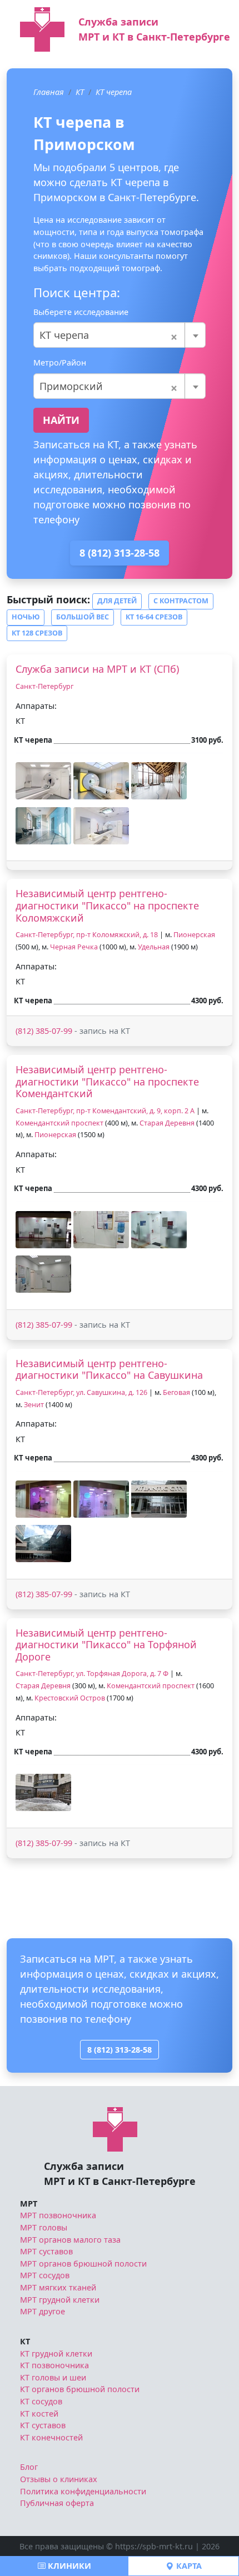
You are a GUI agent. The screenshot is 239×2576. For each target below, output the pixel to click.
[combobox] (120, 335)
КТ (80, 92)
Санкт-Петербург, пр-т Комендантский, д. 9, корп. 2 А (105, 1111)
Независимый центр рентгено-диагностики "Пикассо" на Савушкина (109, 1369)
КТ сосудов (41, 2401)
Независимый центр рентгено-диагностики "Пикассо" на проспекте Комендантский (107, 1081)
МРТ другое (43, 2311)
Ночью (26, 617)
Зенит (34, 1405)
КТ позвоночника (54, 2365)
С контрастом (181, 601)
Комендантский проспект (59, 1123)
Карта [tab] (188, 2566)
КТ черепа (114, 92)
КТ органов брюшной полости (80, 2389)
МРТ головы (44, 2227)
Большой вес (83, 617)
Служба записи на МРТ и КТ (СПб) (97, 669)
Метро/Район (60, 362)
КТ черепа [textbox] (109, 335)
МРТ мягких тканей (58, 2287)
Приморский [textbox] (109, 386)
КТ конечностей (51, 2437)
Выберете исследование (81, 312)
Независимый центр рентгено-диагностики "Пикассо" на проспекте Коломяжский (107, 905)
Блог (29, 2467)
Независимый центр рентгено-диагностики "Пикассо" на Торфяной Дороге (106, 1645)
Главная (49, 92)
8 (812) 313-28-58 (120, 553)
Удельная (154, 947)
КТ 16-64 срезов (154, 617)
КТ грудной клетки (56, 2354)
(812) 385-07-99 (44, 1031)
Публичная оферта (57, 2503)
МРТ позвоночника (58, 2215)
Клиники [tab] (68, 2566)
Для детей (117, 601)
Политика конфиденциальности (83, 2491)
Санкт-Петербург (44, 686)
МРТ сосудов (45, 2275)
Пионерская (194, 935)
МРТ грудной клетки (60, 2300)
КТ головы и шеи (53, 2377)
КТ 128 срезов (37, 633)
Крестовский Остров (70, 1698)
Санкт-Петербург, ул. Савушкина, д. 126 (81, 1392)
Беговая (176, 1392)
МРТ (29, 2204)
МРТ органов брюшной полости (83, 2264)
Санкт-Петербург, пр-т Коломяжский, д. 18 (87, 935)
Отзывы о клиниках (59, 2479)
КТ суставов (43, 2425)
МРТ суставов (46, 2251)
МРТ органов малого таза (70, 2240)
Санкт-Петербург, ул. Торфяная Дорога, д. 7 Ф (92, 1674)
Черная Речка (74, 947)
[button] (43, 781)
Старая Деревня (167, 1123)
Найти (61, 420)
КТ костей (39, 2414)
